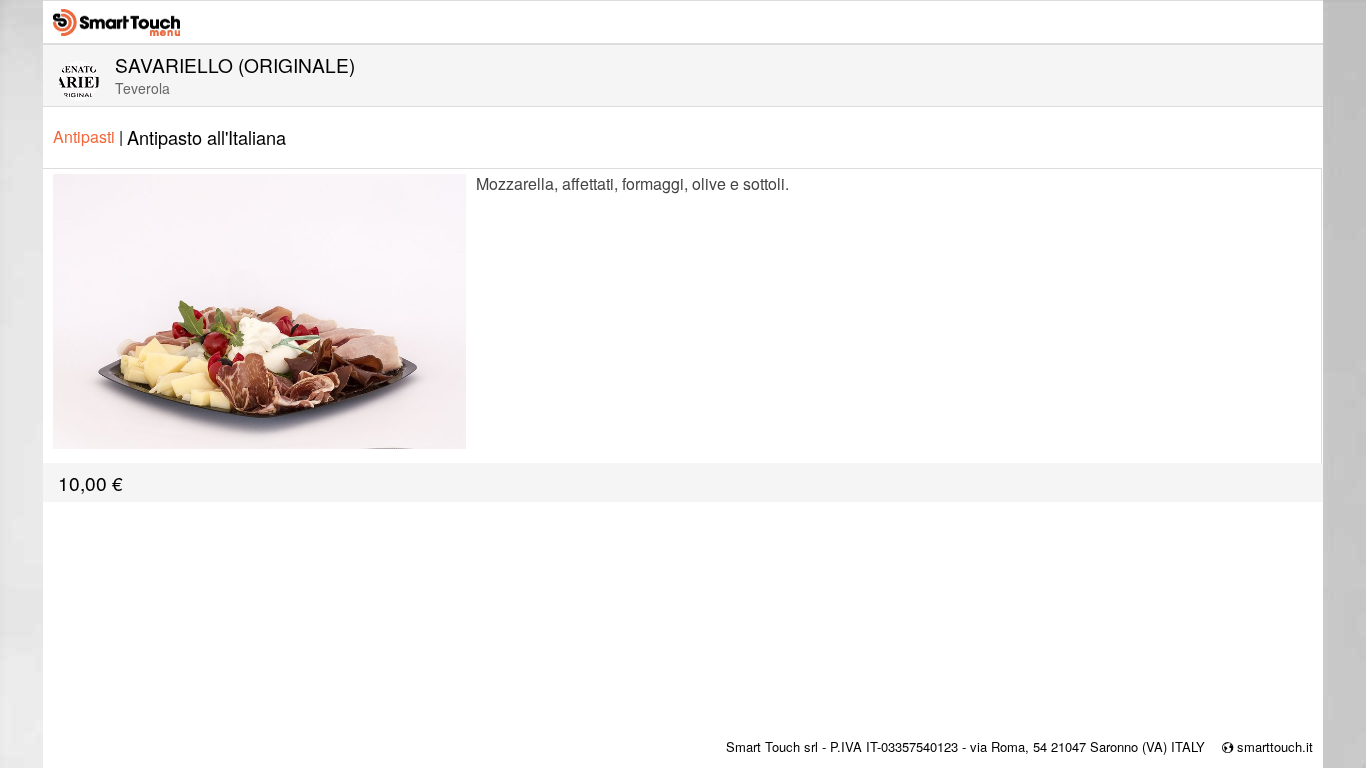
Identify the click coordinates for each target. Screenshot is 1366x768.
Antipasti (88, 136)
